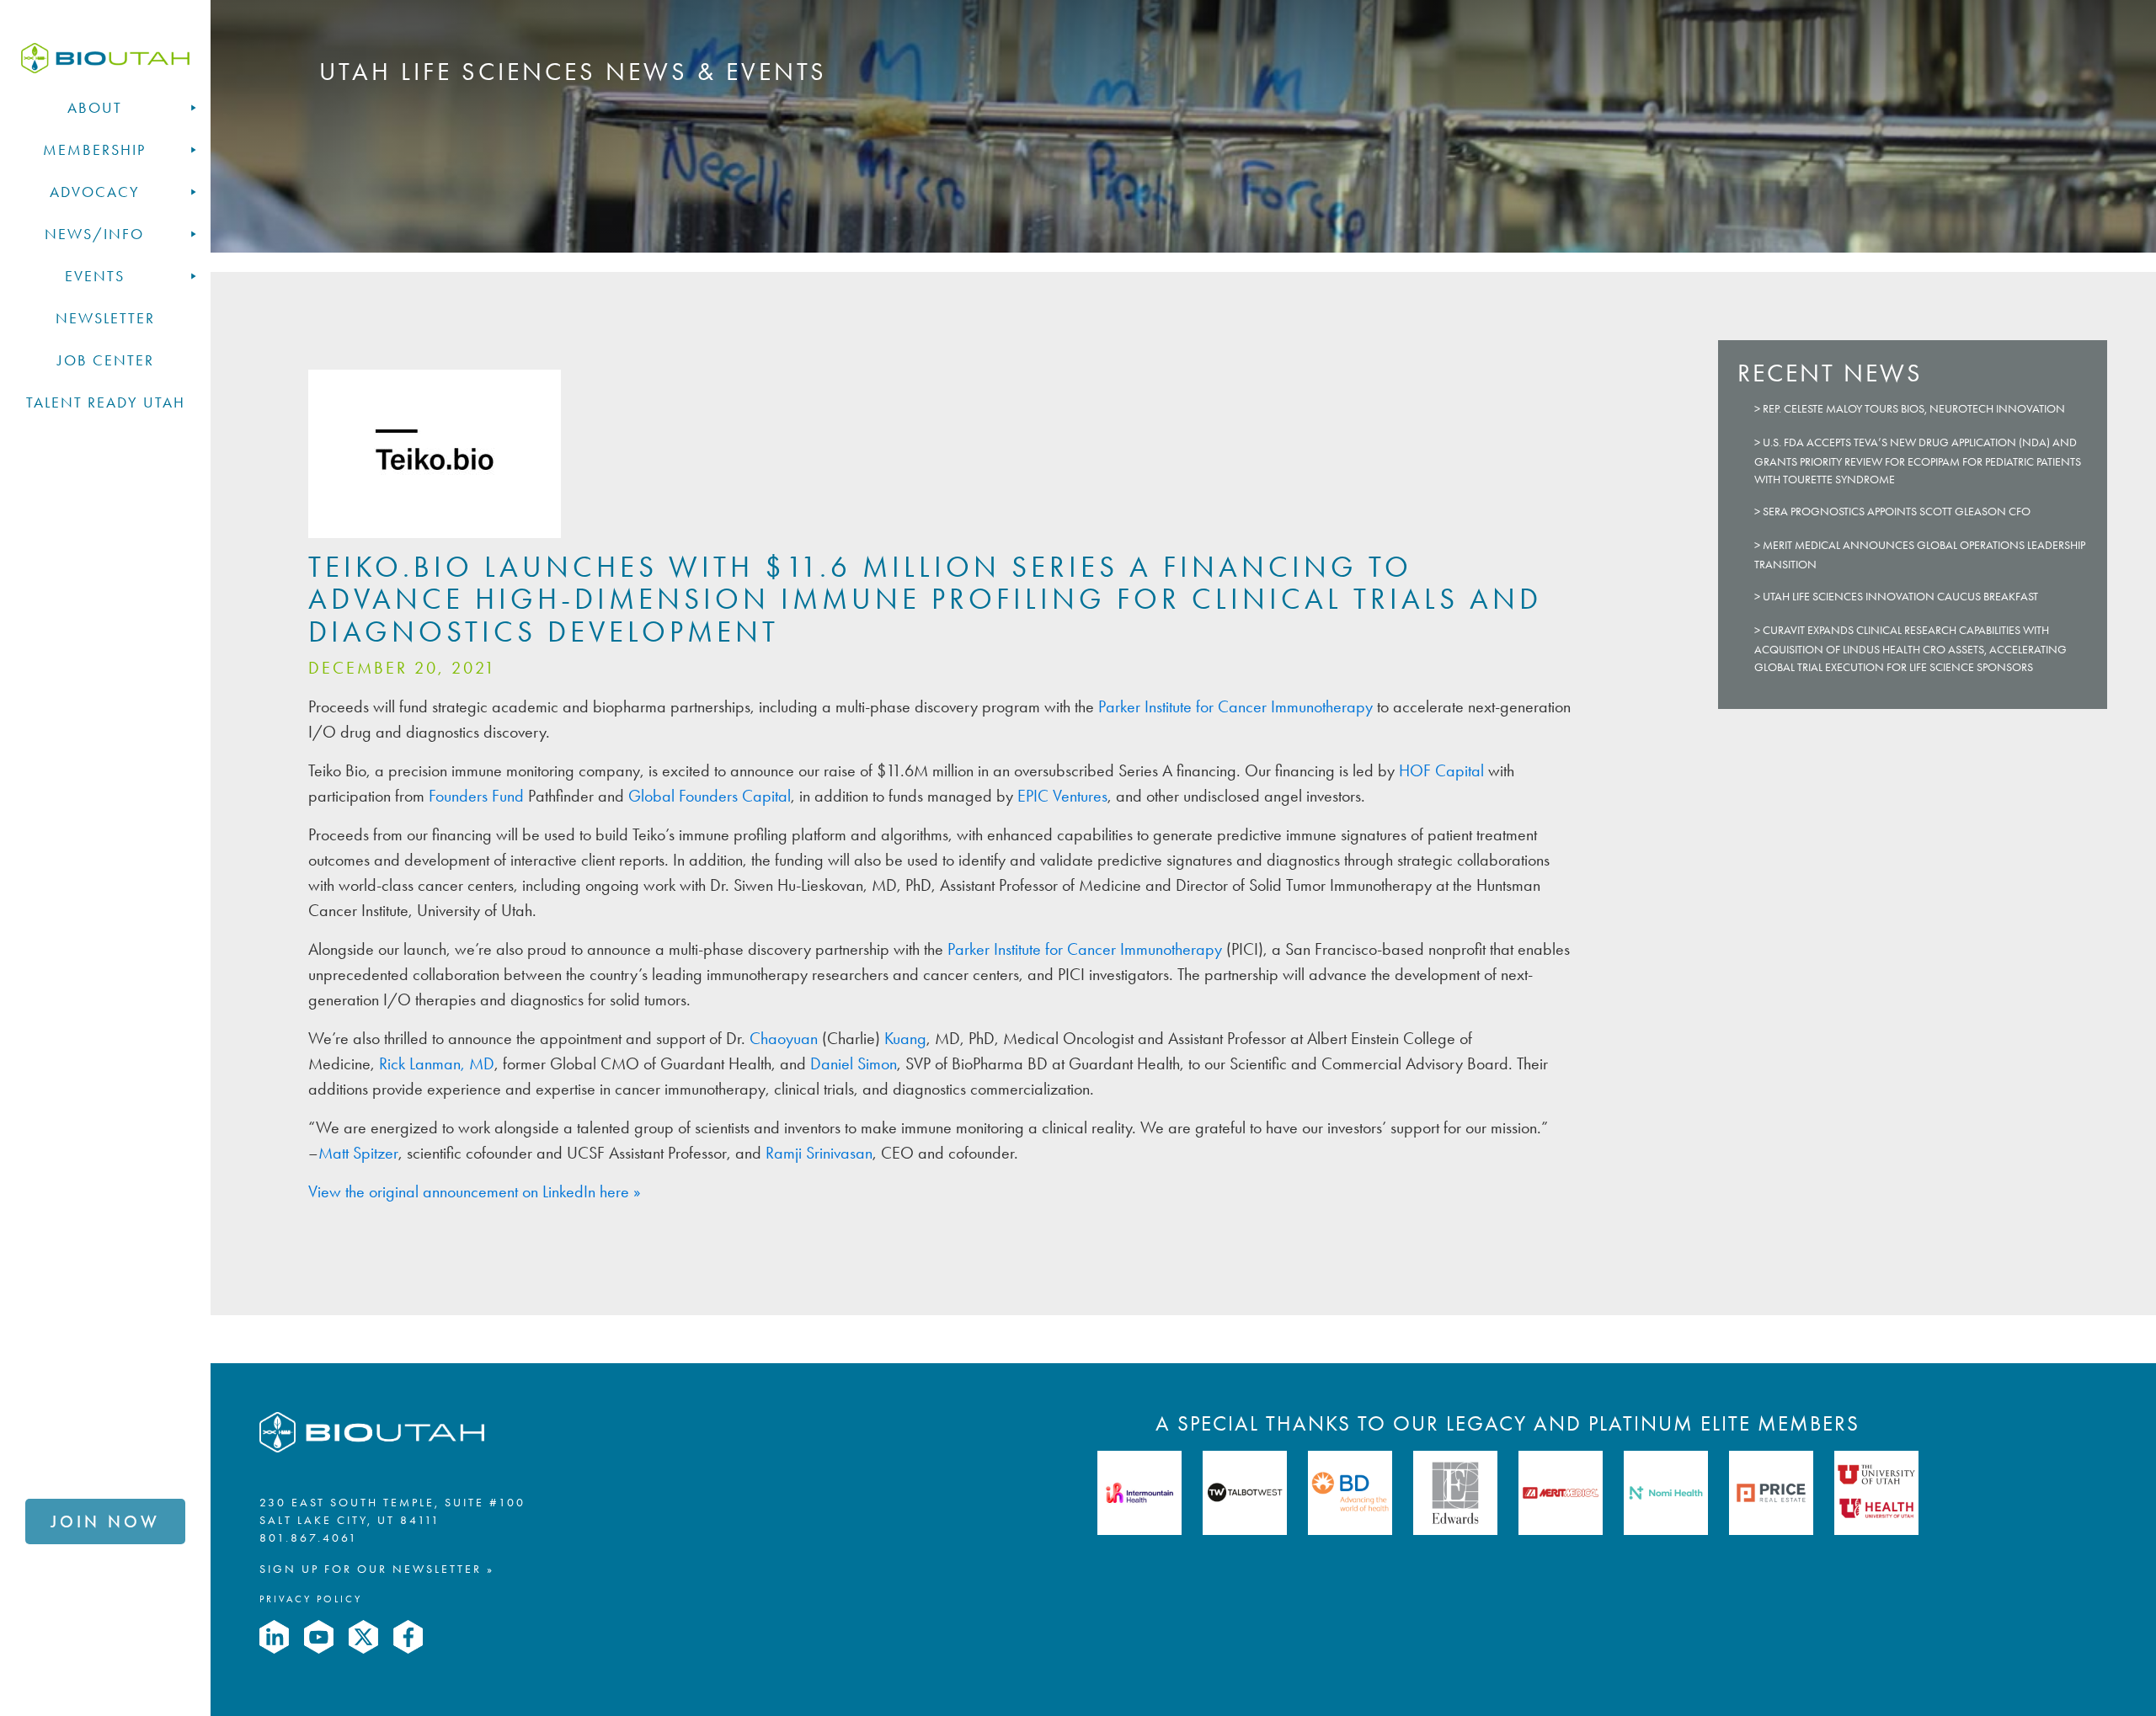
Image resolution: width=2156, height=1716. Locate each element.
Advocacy (95, 192)
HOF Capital (1441, 770)
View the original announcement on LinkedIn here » (475, 1191)
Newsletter (105, 318)
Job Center (106, 360)
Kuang (905, 1038)
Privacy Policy (311, 1599)
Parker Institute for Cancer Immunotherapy (1235, 706)
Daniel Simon (854, 1063)
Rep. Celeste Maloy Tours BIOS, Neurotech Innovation (1914, 409)
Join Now (105, 1521)
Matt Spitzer (358, 1153)
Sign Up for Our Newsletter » (377, 1569)
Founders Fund (476, 796)
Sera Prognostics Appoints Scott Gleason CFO (1897, 512)
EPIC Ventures (1062, 796)
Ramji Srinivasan (819, 1153)
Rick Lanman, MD (437, 1063)
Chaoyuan (784, 1038)
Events (95, 276)
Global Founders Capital (710, 796)
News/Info (94, 234)
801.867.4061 (309, 1538)
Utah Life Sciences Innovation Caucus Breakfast (1900, 597)
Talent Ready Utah (106, 402)
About (95, 108)
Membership (94, 150)
